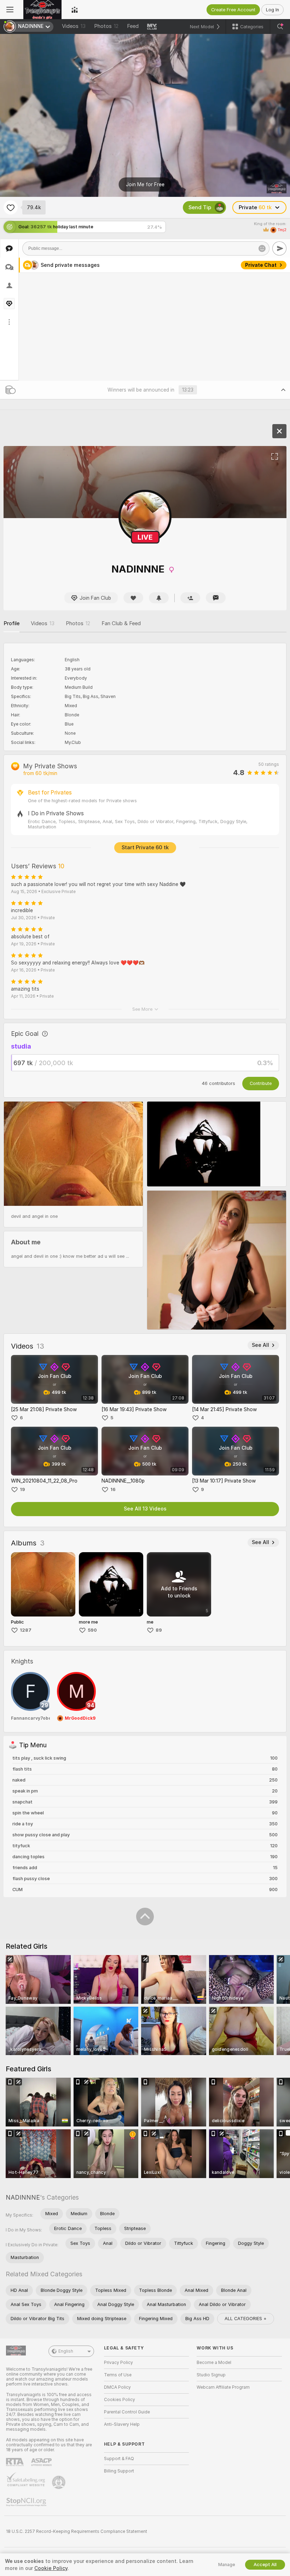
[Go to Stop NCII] (27, 2502)
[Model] (279, 431)
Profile (11, 623)
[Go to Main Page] (42, 10)
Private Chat (261, 319)
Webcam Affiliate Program (223, 2387)
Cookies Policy (120, 2400)
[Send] (279, 248)
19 (22, 1489)
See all (260, 1345)
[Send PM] (216, 598)
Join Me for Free (145, 184)
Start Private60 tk (145, 847)
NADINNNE (23, 2197)
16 (113, 1489)
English (66, 2351)
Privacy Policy (118, 2363)
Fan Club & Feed (121, 623)
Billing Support (119, 2471)
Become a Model (214, 2363)
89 (159, 1630)
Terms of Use (118, 2375)
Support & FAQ (119, 2459)
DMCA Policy (117, 2387)
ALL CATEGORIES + (246, 2319)
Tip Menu (265, 265)
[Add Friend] (190, 598)
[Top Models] (75, 10)
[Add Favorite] (11, 207)
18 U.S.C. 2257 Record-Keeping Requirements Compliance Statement (77, 2531)
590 (92, 1630)
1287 (26, 1630)
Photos (106, 26)
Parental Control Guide (127, 2412)
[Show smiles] (262, 248)
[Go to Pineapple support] (59, 2482)
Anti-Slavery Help (122, 2424)
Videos (74, 26)
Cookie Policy (51, 2568)
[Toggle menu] (10, 10)
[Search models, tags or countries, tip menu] (280, 27)
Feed (133, 26)
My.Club (73, 743)
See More (142, 1009)
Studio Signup (211, 2375)
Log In (272, 10)
